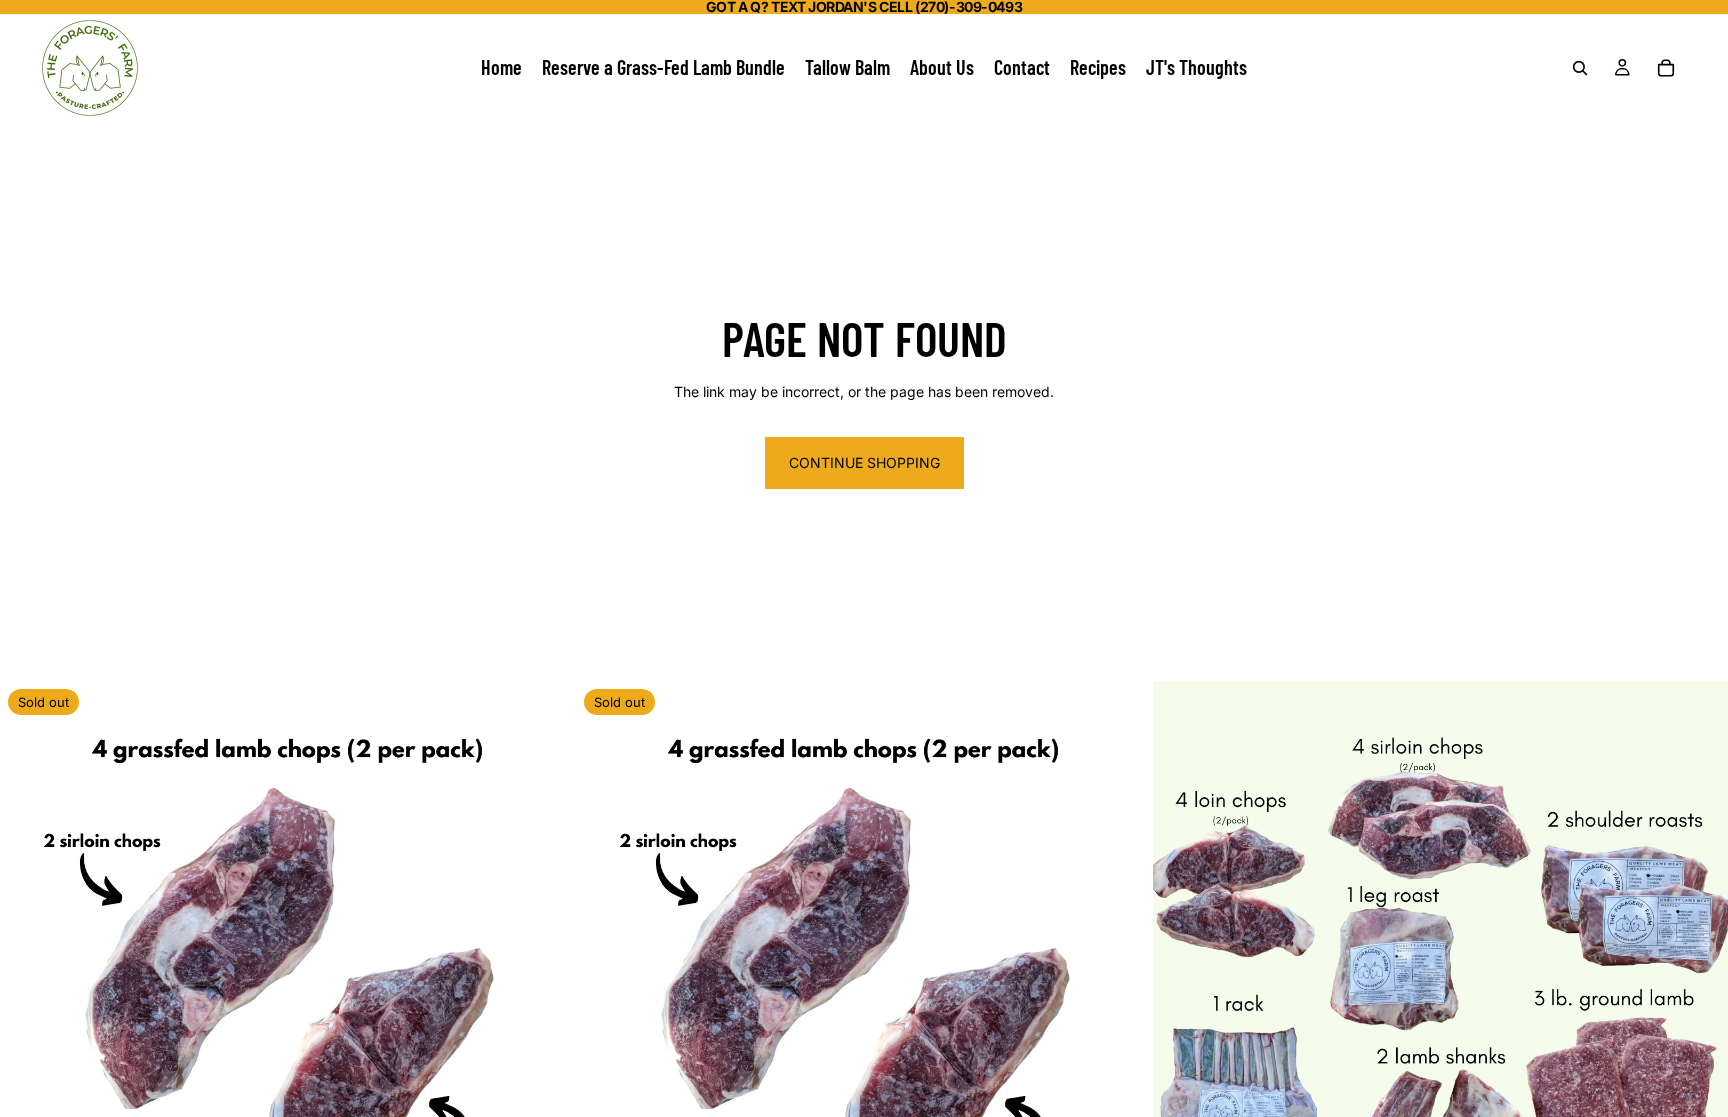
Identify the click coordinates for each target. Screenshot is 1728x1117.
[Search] (1580, 68)
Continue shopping (864, 462)
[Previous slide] (1183, 969)
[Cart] (1666, 68)
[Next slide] (1698, 969)
